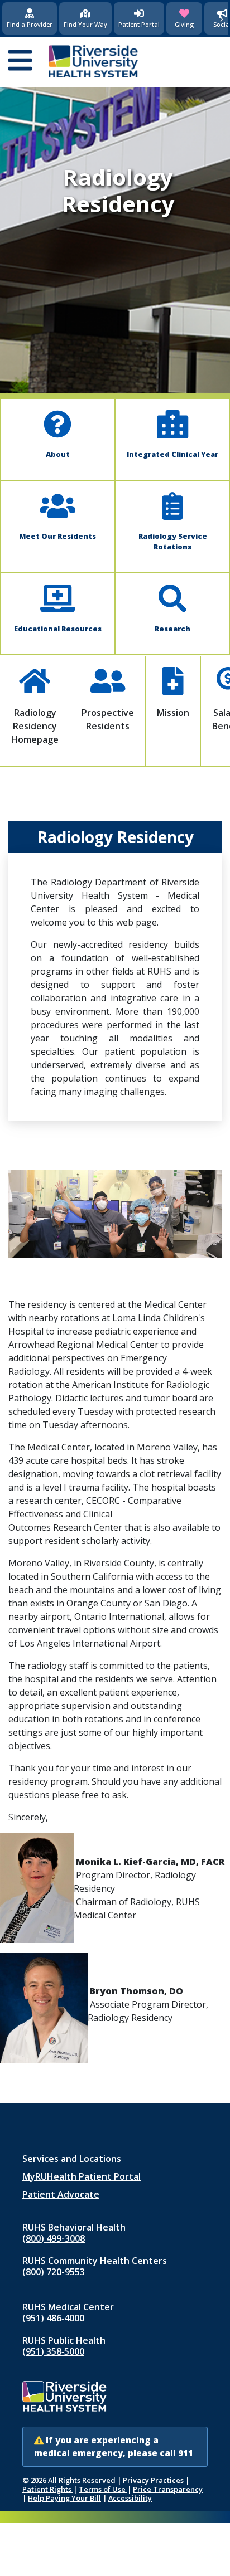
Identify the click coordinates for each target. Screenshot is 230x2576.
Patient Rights (48, 2489)
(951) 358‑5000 (53, 2351)
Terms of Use (103, 2489)
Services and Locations (72, 2159)
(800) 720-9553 (54, 2272)
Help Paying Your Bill (64, 2498)
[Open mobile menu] (20, 61)
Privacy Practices (154, 2480)
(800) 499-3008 (54, 2238)
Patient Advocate (61, 2194)
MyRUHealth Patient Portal (82, 2176)
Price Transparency (168, 2489)
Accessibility (130, 2498)
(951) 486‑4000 (53, 2318)
